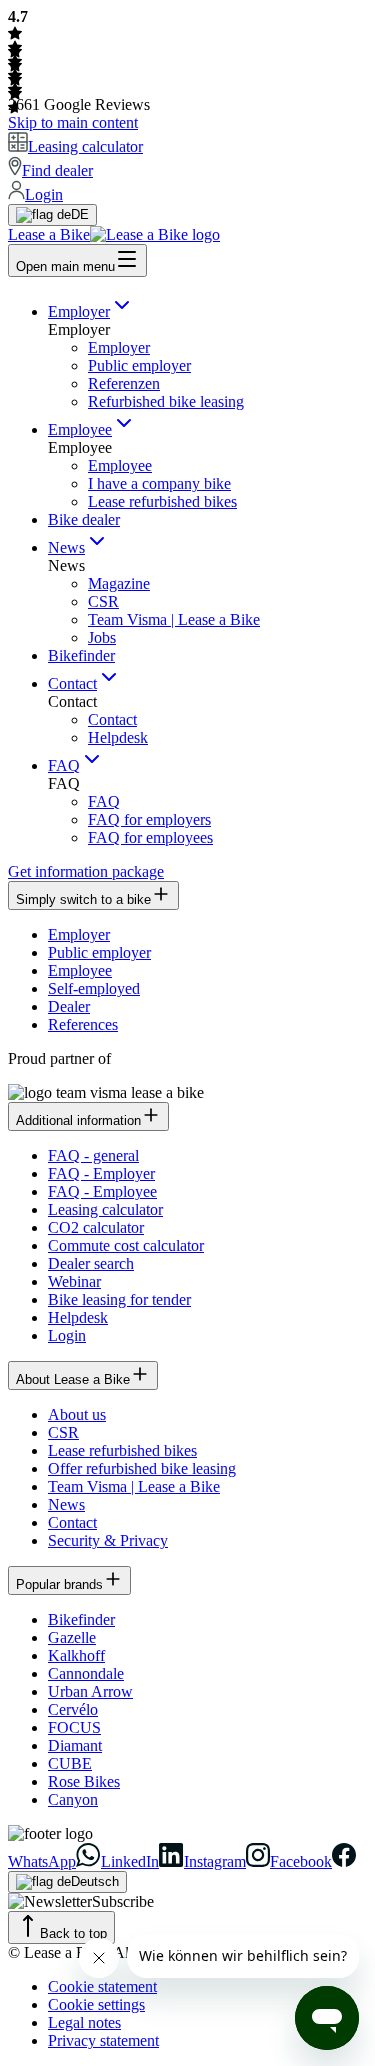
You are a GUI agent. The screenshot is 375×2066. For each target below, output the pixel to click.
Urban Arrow (90, 1691)
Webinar (74, 1281)
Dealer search (91, 1263)
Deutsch (95, 1881)
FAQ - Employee (102, 1191)
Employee (80, 429)
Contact (72, 683)
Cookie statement (102, 1986)
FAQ (64, 765)
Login (67, 1335)
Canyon (73, 1799)
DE (80, 214)
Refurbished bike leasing (166, 401)
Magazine (119, 583)
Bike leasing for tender (119, 1299)
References (83, 1024)
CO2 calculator (96, 1227)
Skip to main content (73, 122)
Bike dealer (84, 519)
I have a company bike (159, 483)
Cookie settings (96, 2004)
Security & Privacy (108, 1540)
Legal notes (84, 2022)
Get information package (86, 871)
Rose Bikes (84, 1781)
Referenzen (124, 383)
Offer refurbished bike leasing (142, 1468)
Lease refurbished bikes (162, 501)
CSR (103, 601)
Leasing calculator (105, 1209)
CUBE (70, 1763)
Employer (79, 311)
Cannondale (86, 1673)
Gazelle (72, 1637)
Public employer (139, 365)
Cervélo (73, 1709)
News (66, 547)
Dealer (69, 1006)
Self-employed (94, 988)
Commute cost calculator (126, 1245)
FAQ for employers (149, 819)
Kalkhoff (76, 1655)
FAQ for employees (150, 837)
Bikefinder (81, 655)
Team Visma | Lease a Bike (174, 619)
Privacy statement (103, 2040)
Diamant (75, 1745)
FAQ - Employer (101, 1173)
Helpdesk (118, 737)
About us (77, 1414)
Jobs (102, 637)
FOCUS (74, 1727)
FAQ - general (93, 1155)
